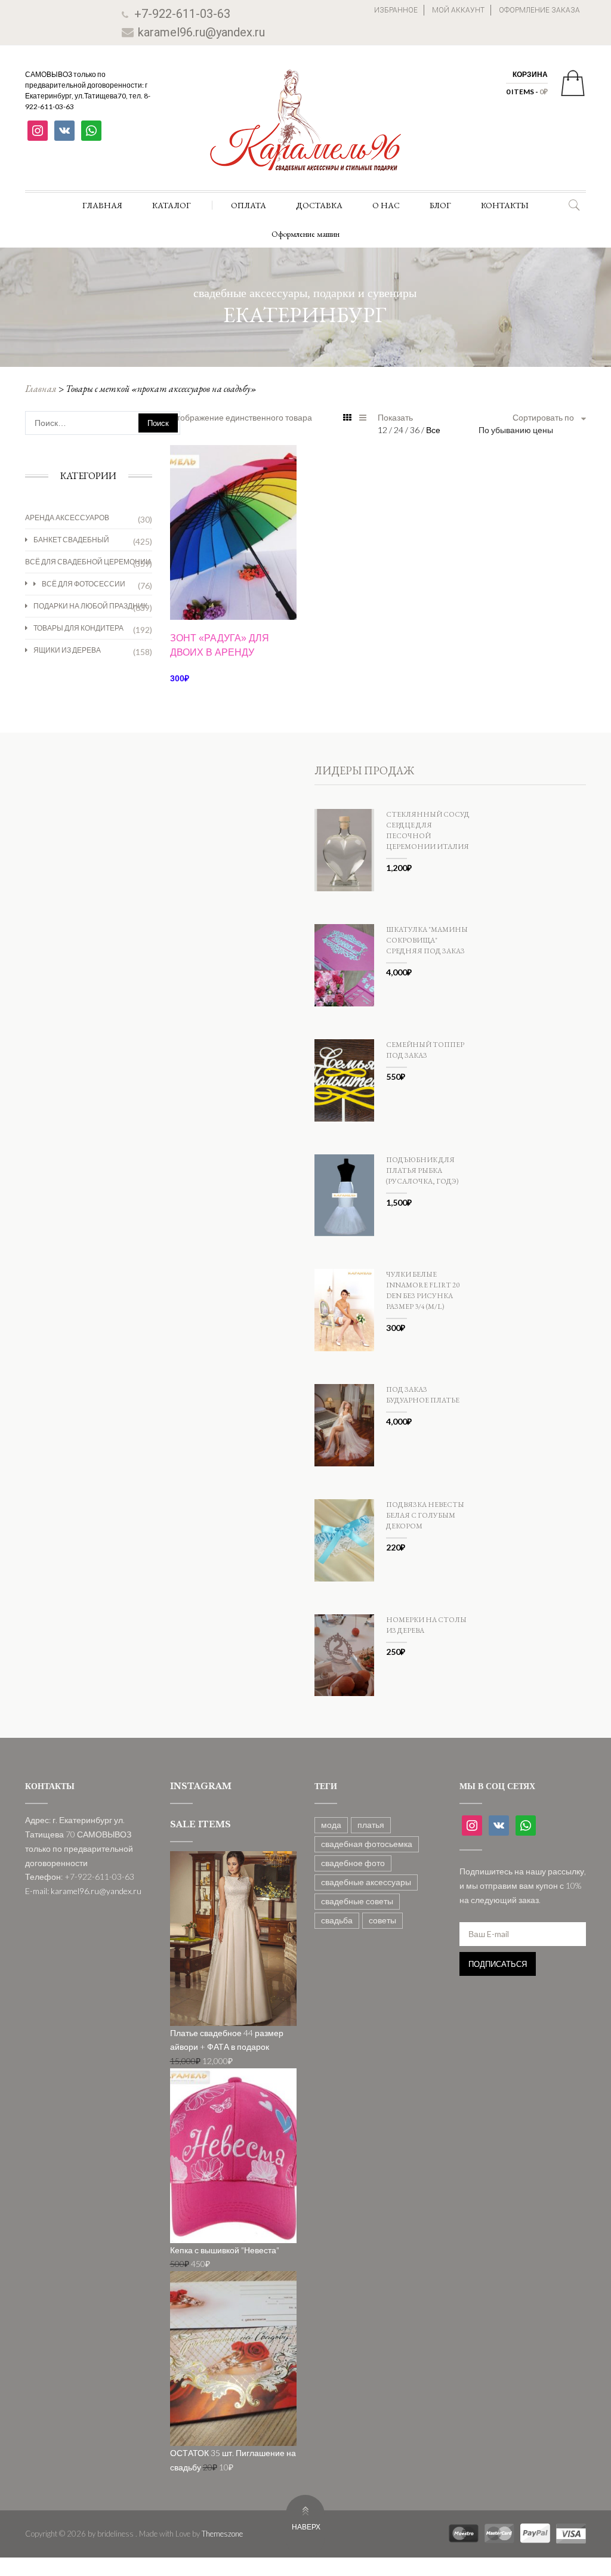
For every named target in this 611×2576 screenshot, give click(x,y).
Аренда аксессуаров (67, 518)
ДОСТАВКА (319, 205)
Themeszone (222, 2534)
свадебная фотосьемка (367, 1844)
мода (331, 1825)
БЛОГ (440, 205)
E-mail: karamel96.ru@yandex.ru (83, 1891)
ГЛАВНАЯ (102, 205)
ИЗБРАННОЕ (396, 10)
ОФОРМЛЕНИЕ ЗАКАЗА (539, 10)
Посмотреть (233, 481)
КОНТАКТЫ (505, 205)
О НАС (386, 205)
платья (371, 1825)
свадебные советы (357, 1901)
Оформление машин (305, 234)
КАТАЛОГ (172, 205)
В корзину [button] (233, 599)
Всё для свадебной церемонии (88, 562)
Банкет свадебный (71, 540)
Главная (41, 389)
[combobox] (532, 430)
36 (416, 430)
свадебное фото (353, 1863)
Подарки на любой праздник (90, 606)
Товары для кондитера (78, 628)
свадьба (337, 1920)
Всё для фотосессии (84, 584)
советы (382, 1920)
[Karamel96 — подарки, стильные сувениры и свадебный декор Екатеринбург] (305, 129)
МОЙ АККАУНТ (458, 10)
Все (433, 430)
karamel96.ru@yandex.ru (201, 32)
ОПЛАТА (249, 205)
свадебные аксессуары (366, 1882)
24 (399, 430)
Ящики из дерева (67, 650)
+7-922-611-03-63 (182, 14)
